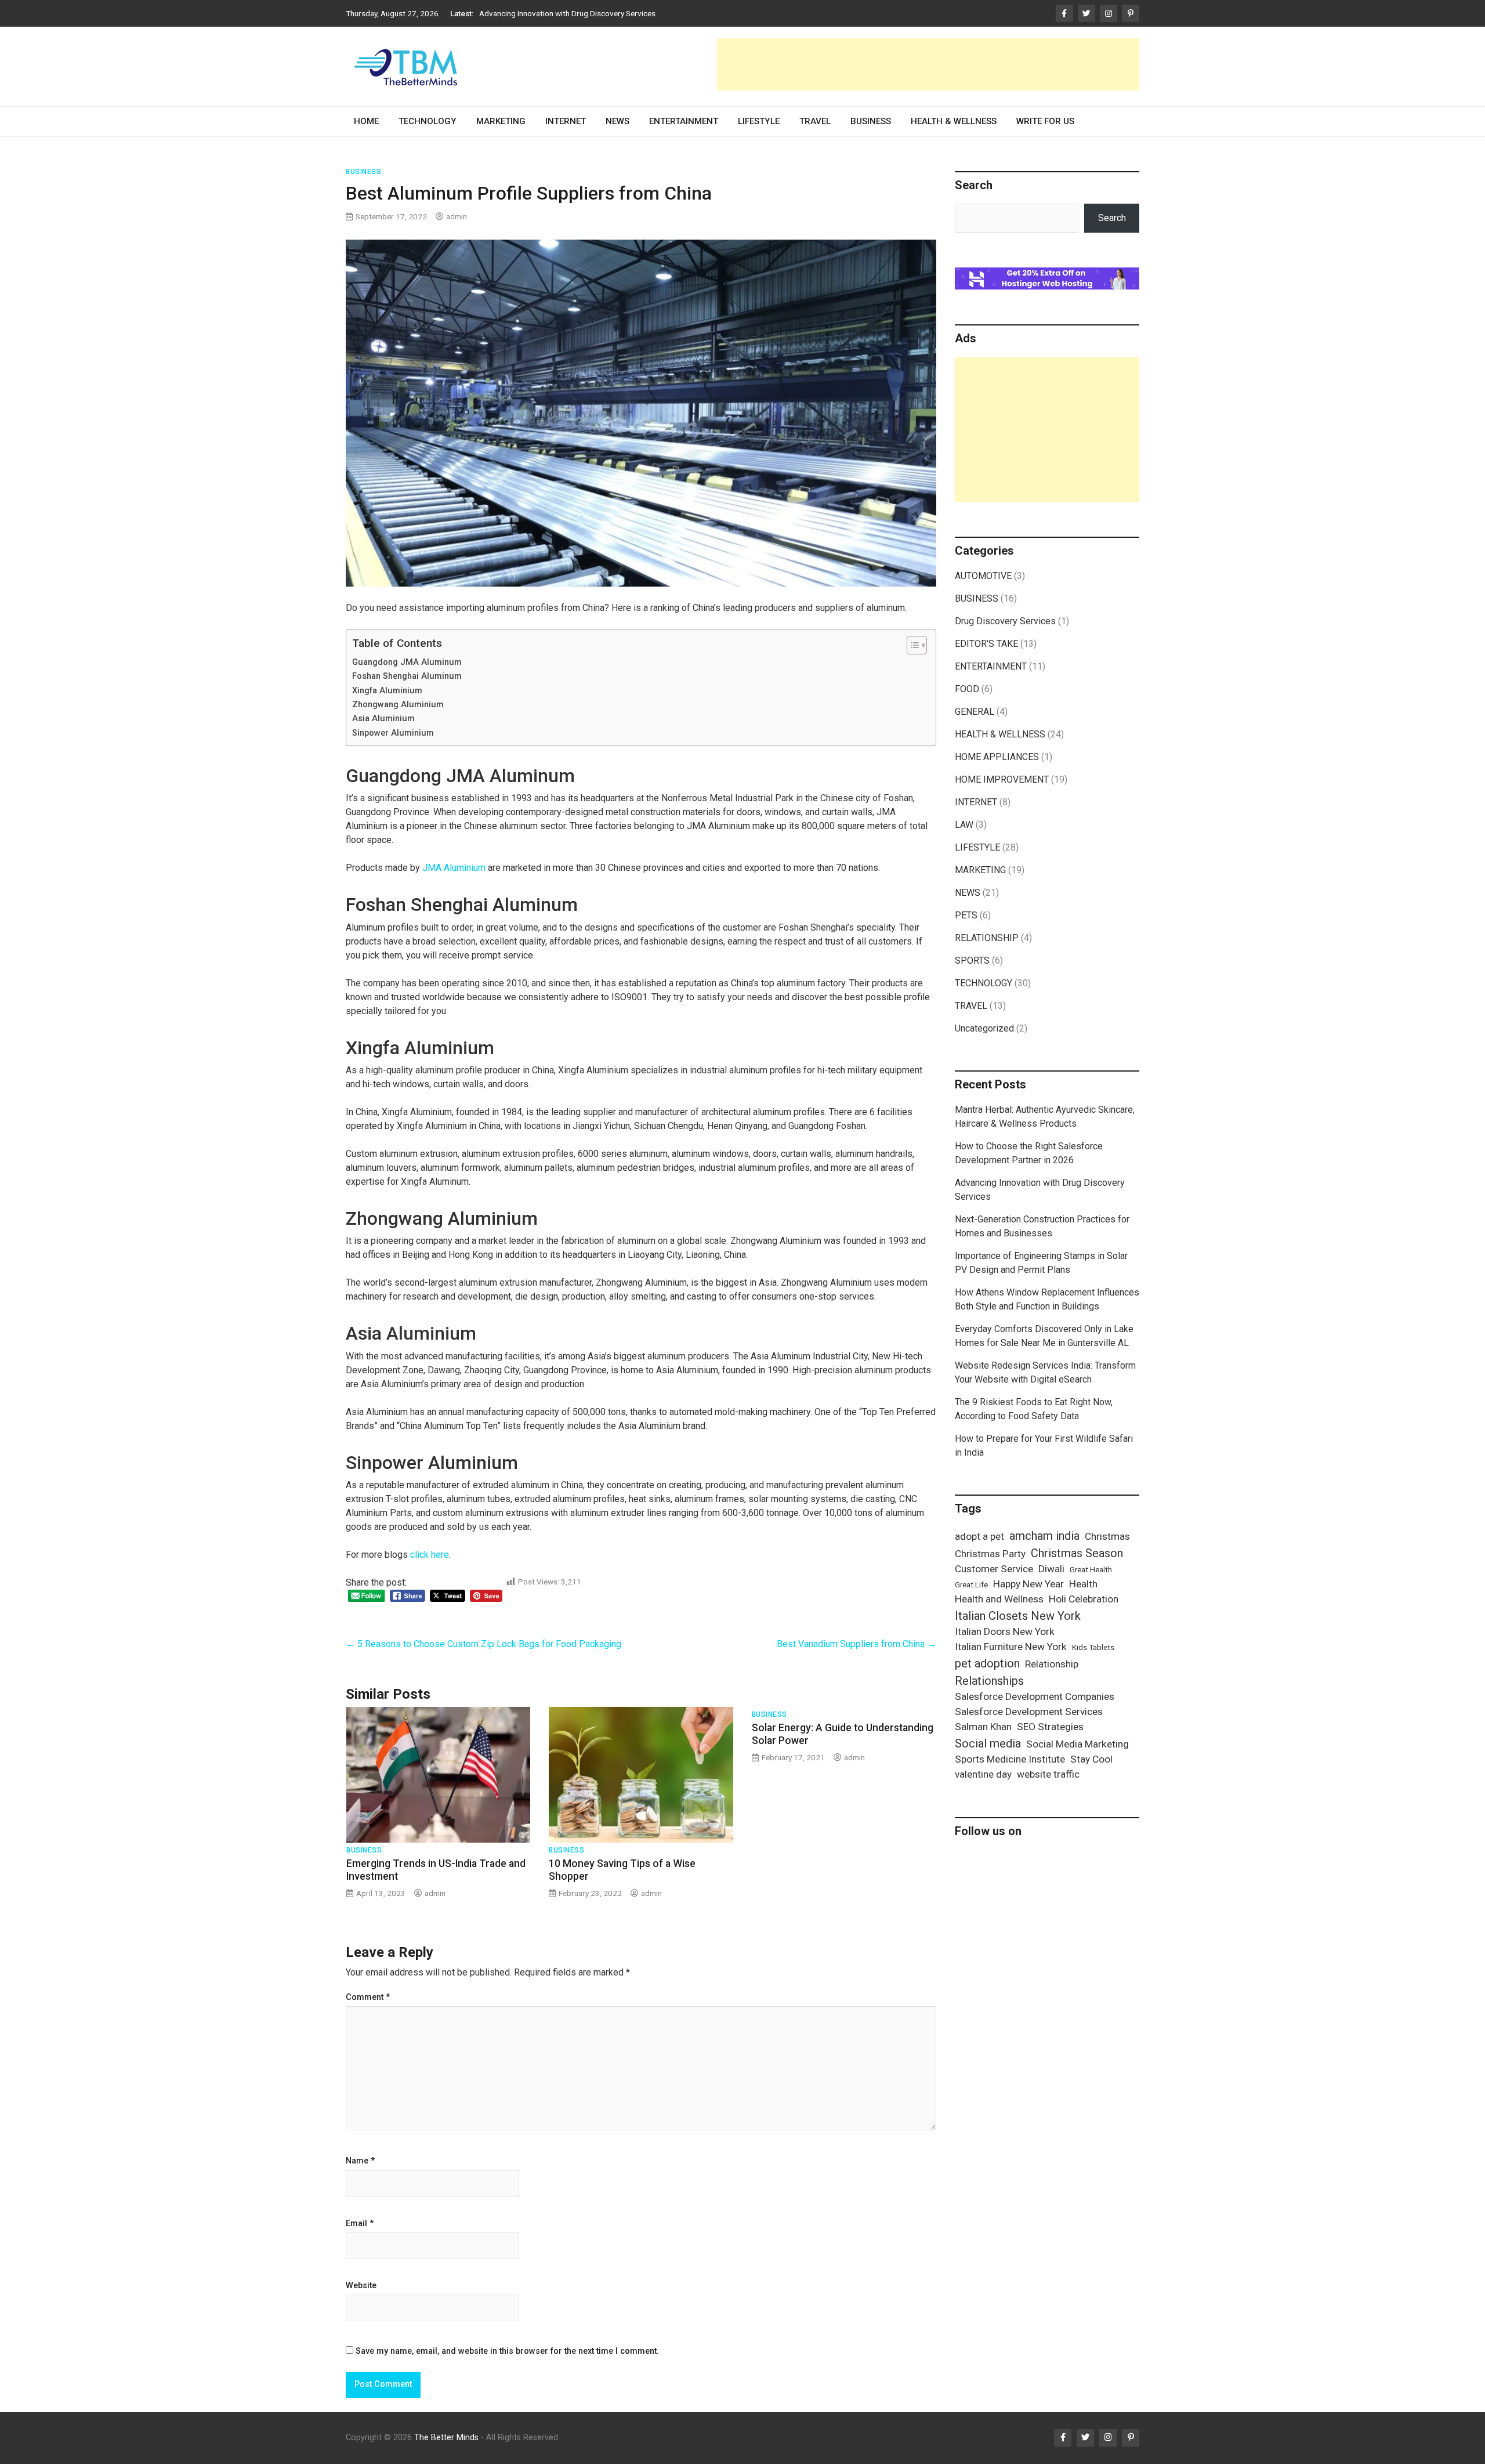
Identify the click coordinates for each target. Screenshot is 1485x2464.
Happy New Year (1028, 1584)
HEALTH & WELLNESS (954, 121)
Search (1112, 218)
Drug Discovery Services (1005, 621)
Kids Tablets (1093, 1647)
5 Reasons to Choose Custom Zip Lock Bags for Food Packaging (483, 1644)
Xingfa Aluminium (387, 691)
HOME (366, 121)
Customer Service (994, 1569)
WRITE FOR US (1045, 121)
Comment (368, 1998)
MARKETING (501, 121)
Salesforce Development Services (1029, 1712)
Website (361, 2286)
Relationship (1052, 1664)
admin (457, 216)
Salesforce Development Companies (1035, 1696)
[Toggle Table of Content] (911, 645)
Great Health (1091, 1570)
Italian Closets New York (1018, 1616)
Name (360, 2161)
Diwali (1051, 1569)
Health (1083, 1584)
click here (430, 1555)
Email (360, 2224)
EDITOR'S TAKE (986, 644)
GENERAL (975, 712)
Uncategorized (984, 1028)
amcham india (1044, 1536)
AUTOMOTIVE (983, 576)
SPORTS (972, 960)
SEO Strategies (1050, 1727)
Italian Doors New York (1005, 1631)
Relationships (989, 1681)
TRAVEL (815, 121)
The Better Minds (446, 2438)
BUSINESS (871, 121)
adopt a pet (979, 1536)
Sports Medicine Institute (1010, 1759)
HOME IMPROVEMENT (1002, 779)
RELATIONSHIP (987, 938)
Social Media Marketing (1077, 1744)
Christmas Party (990, 1554)
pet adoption (987, 1663)
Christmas (1107, 1536)
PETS (966, 915)
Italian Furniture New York (1011, 1647)
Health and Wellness (999, 1599)
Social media (988, 1743)
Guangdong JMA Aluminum (407, 662)
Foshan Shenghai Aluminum (407, 676)
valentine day (983, 1774)
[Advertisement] (928, 64)
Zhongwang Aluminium (398, 705)
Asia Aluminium (383, 719)
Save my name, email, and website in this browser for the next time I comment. (507, 2351)
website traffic (1048, 1774)
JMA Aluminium (454, 868)
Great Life (971, 1585)
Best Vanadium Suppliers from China (856, 1644)
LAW (964, 825)
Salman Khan (983, 1727)
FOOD (967, 689)
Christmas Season (1077, 1553)
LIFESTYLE (759, 121)
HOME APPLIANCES (997, 757)
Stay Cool (1091, 1759)
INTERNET (566, 121)
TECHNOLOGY (428, 121)
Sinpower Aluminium (393, 733)
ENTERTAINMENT (684, 121)
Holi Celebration (1084, 1599)
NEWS (617, 121)
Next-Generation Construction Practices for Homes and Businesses (595, 13)
